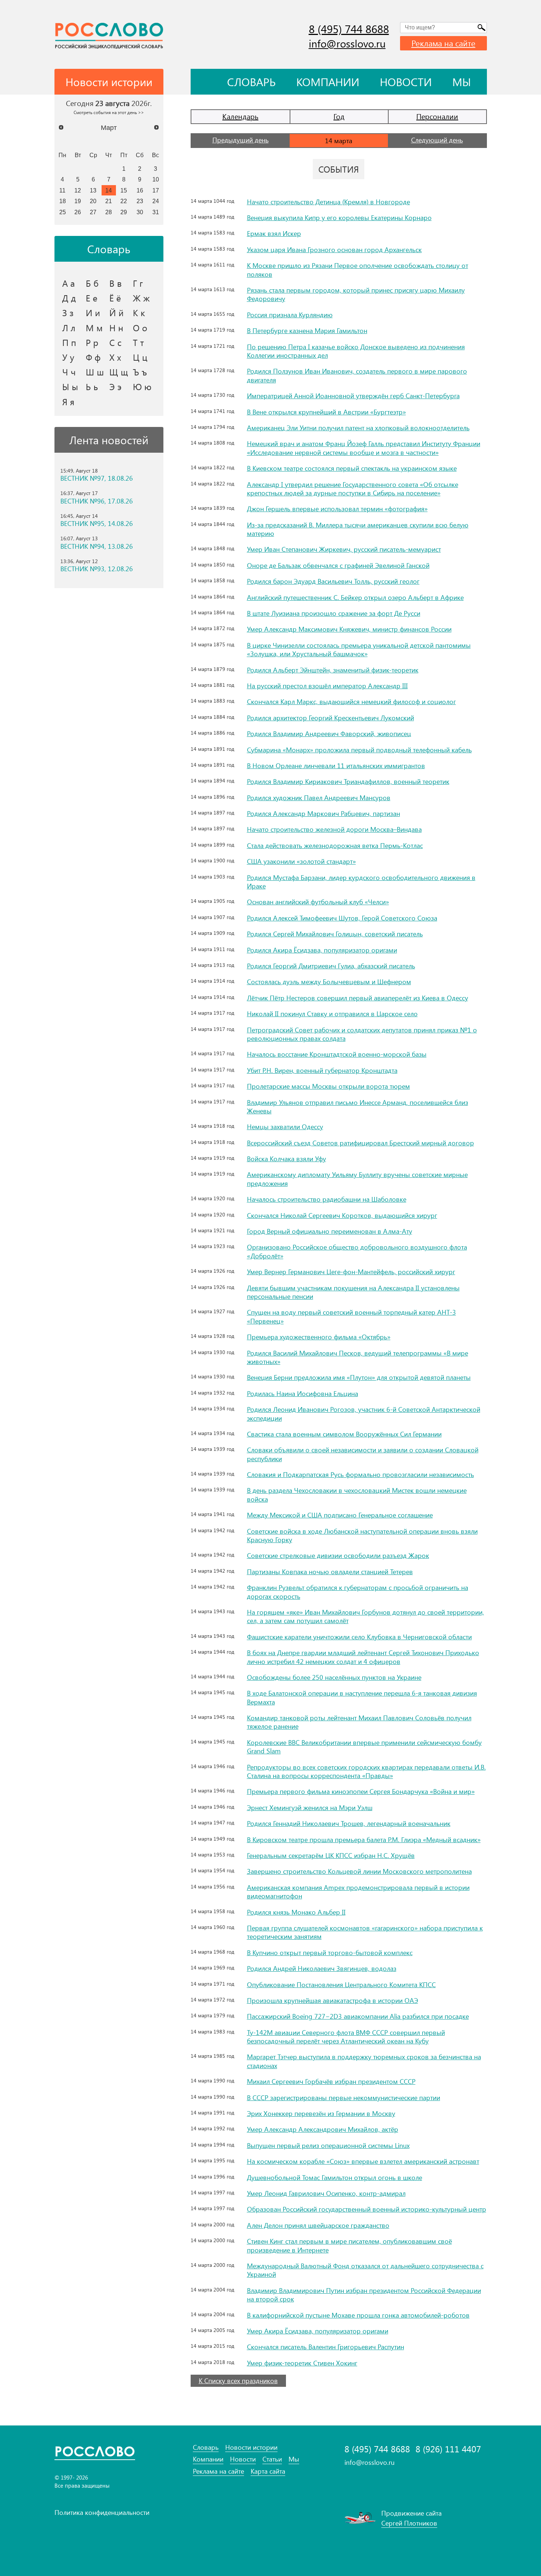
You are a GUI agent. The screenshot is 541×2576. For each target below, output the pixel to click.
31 (156, 212)
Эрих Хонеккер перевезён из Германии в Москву (321, 2113)
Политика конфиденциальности (102, 2512)
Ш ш (95, 372)
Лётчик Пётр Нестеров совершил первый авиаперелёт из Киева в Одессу (358, 998)
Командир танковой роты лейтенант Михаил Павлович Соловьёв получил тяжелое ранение (359, 1722)
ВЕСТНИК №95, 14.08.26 (97, 524)
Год (339, 116)
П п (69, 342)
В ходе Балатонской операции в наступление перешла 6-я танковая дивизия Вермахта (362, 1697)
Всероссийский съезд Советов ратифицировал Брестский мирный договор (360, 1143)
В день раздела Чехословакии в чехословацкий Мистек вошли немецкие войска (357, 1494)
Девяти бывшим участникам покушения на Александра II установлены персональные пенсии (353, 1292)
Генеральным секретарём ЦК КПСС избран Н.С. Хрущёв (331, 1855)
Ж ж (141, 298)
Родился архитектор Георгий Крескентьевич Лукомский (330, 718)
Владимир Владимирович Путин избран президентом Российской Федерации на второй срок (364, 2295)
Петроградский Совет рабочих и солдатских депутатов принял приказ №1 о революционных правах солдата (362, 1034)
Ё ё (115, 298)
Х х (115, 357)
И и (93, 312)
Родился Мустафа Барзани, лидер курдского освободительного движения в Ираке (361, 882)
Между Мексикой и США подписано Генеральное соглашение (340, 1515)
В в (116, 283)
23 (140, 201)
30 (140, 212)
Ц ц (140, 357)
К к (139, 312)
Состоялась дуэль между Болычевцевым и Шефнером (329, 982)
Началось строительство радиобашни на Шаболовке (327, 1199)
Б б (92, 283)
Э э (115, 386)
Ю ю (142, 386)
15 (124, 190)
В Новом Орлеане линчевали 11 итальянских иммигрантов (336, 766)
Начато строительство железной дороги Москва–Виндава (334, 829)
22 (124, 201)
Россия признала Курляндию (290, 315)
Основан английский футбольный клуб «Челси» (318, 902)
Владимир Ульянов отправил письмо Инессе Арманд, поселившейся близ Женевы (358, 1107)
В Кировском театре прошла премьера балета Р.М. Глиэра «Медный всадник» (364, 1840)
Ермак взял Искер (274, 233)
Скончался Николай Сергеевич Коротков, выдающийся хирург (342, 1215)
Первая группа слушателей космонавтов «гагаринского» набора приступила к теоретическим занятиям (365, 1932)
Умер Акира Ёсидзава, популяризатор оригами (318, 2331)
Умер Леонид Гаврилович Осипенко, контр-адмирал (326, 2193)
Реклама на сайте (443, 43)
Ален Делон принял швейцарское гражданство (318, 2225)
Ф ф (93, 357)
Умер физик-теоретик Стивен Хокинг (302, 2363)
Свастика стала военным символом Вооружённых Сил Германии (344, 1434)
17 (156, 190)
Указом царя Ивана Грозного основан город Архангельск (334, 250)
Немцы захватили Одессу (285, 1127)
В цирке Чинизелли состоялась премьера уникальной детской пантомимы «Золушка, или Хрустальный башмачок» (359, 649)
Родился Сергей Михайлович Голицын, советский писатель (335, 934)
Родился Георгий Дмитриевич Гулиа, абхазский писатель (331, 966)
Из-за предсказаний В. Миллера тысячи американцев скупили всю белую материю (358, 529)
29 (124, 212)
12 (78, 190)
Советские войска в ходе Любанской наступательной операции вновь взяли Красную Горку (362, 1535)
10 (156, 179)
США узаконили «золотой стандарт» (301, 861)
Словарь (251, 82)
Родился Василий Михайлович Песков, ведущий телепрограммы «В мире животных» (358, 1357)
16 (140, 190)
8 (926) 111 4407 (448, 2449)
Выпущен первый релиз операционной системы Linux (328, 2145)
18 (63, 201)
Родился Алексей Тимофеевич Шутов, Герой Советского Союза (342, 918)
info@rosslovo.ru (347, 43)
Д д (69, 298)
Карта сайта (268, 2471)
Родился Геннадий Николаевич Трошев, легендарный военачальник (349, 1823)
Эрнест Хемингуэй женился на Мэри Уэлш (310, 1808)
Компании (328, 82)
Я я (68, 402)
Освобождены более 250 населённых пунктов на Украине (334, 1677)
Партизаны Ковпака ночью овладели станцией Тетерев (330, 1572)
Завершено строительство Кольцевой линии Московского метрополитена (359, 1871)
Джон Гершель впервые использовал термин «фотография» (337, 509)
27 (93, 212)
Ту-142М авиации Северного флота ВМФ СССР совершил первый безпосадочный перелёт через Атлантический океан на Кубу (346, 2037)
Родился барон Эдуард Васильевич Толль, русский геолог (333, 581)
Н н (116, 328)
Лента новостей (109, 440)
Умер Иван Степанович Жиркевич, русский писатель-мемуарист (344, 549)
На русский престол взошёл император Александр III (327, 686)
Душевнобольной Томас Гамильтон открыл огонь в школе (335, 2177)
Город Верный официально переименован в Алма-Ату (330, 1231)
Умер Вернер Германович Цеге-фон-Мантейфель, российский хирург (351, 1272)
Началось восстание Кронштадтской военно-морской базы (337, 1054)
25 (63, 212)
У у (68, 357)
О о (140, 328)
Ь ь (92, 386)
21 (109, 201)
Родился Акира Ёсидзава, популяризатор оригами (322, 950)
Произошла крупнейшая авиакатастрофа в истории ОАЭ (333, 2000)
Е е (92, 298)
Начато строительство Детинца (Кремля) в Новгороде (328, 202)
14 (109, 190)
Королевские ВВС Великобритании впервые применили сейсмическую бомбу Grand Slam (364, 1747)
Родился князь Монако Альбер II (296, 1912)
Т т (138, 342)
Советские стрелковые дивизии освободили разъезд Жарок (338, 1555)
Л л (69, 328)
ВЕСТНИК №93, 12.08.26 (97, 569)
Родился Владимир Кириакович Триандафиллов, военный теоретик (348, 781)
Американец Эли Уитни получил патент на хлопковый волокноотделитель (358, 428)
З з (68, 312)
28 (109, 212)
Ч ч (69, 372)
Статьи (272, 2459)
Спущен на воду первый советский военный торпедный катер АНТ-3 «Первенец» (351, 1316)
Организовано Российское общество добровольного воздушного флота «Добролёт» (357, 1251)
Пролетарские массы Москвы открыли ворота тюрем (328, 1086)
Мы (462, 82)
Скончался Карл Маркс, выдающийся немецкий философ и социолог (351, 702)
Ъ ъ (140, 372)
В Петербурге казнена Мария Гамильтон (307, 331)
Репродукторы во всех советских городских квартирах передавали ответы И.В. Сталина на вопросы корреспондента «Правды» (366, 1771)
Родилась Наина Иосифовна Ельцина (303, 1393)
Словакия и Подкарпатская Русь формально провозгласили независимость (360, 1474)
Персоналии (437, 116)
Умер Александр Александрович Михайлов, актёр (323, 2129)
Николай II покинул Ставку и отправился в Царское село (332, 1014)
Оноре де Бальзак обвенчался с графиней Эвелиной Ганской (338, 565)
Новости (406, 82)
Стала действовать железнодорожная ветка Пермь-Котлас (335, 845)
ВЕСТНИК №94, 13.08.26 (97, 546)
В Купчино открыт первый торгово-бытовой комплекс (330, 1953)
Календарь (240, 116)
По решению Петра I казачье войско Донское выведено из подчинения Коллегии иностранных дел (356, 351)
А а (68, 283)
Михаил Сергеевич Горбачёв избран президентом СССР (331, 2081)
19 (78, 201)
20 (93, 201)
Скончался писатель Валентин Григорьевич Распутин (326, 2347)
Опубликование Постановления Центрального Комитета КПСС (341, 1985)
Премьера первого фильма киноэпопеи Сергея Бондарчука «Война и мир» (361, 1791)
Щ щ (119, 372)
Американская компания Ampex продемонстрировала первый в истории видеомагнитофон (358, 1892)
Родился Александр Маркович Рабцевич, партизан (323, 813)
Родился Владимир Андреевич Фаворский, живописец (329, 734)
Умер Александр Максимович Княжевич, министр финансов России (349, 629)
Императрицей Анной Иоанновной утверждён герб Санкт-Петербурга (353, 396)
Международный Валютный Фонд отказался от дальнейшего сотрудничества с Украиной (365, 2270)
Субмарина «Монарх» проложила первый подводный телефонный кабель (359, 750)
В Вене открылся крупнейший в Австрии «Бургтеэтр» (326, 412)
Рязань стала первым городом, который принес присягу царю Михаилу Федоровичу (356, 294)
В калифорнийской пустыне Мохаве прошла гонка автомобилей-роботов (358, 2315)
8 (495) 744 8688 (349, 29)
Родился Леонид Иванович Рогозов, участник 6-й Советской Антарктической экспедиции (364, 1414)
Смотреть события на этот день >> (109, 112)
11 (62, 190)
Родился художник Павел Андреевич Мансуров (319, 798)
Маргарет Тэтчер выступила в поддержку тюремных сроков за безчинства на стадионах (364, 2061)
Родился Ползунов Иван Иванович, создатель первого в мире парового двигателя (357, 375)
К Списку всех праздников (238, 2381)
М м (94, 328)
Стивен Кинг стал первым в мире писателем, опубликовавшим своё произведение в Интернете (349, 2245)
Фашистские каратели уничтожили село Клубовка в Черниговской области (359, 1637)
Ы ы (70, 386)
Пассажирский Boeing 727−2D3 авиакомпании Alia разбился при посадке (358, 2016)
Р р (92, 342)
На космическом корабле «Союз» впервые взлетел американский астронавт (363, 2161)
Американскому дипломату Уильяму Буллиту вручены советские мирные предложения (357, 1179)
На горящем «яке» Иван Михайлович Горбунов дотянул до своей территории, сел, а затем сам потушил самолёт (365, 1616)
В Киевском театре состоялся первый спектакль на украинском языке (352, 468)
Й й (116, 312)
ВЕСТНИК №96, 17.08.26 (97, 501)
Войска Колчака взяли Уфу (287, 1159)
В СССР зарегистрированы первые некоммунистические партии (344, 2098)
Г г (138, 283)
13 (93, 190)
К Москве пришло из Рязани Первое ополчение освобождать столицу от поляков (358, 270)
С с (115, 342)
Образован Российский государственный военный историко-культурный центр (367, 2209)
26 (78, 212)
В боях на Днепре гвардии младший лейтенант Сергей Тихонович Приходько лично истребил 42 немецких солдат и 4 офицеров (363, 1657)
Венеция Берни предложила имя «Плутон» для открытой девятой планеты (359, 1377)
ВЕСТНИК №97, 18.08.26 (97, 478)
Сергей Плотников (409, 2523)
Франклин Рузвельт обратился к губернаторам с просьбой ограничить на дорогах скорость (358, 1592)
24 (156, 201)
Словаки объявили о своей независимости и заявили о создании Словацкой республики (363, 1454)
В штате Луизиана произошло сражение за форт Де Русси (334, 613)
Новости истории (251, 2447)
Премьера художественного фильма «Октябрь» (319, 1337)
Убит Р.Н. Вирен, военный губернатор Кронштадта (322, 1070)
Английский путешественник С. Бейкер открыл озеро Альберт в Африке (355, 597)
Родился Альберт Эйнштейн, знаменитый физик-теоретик (333, 670)
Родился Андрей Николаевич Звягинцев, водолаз (322, 1968)
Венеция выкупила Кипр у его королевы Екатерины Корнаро (339, 218)
